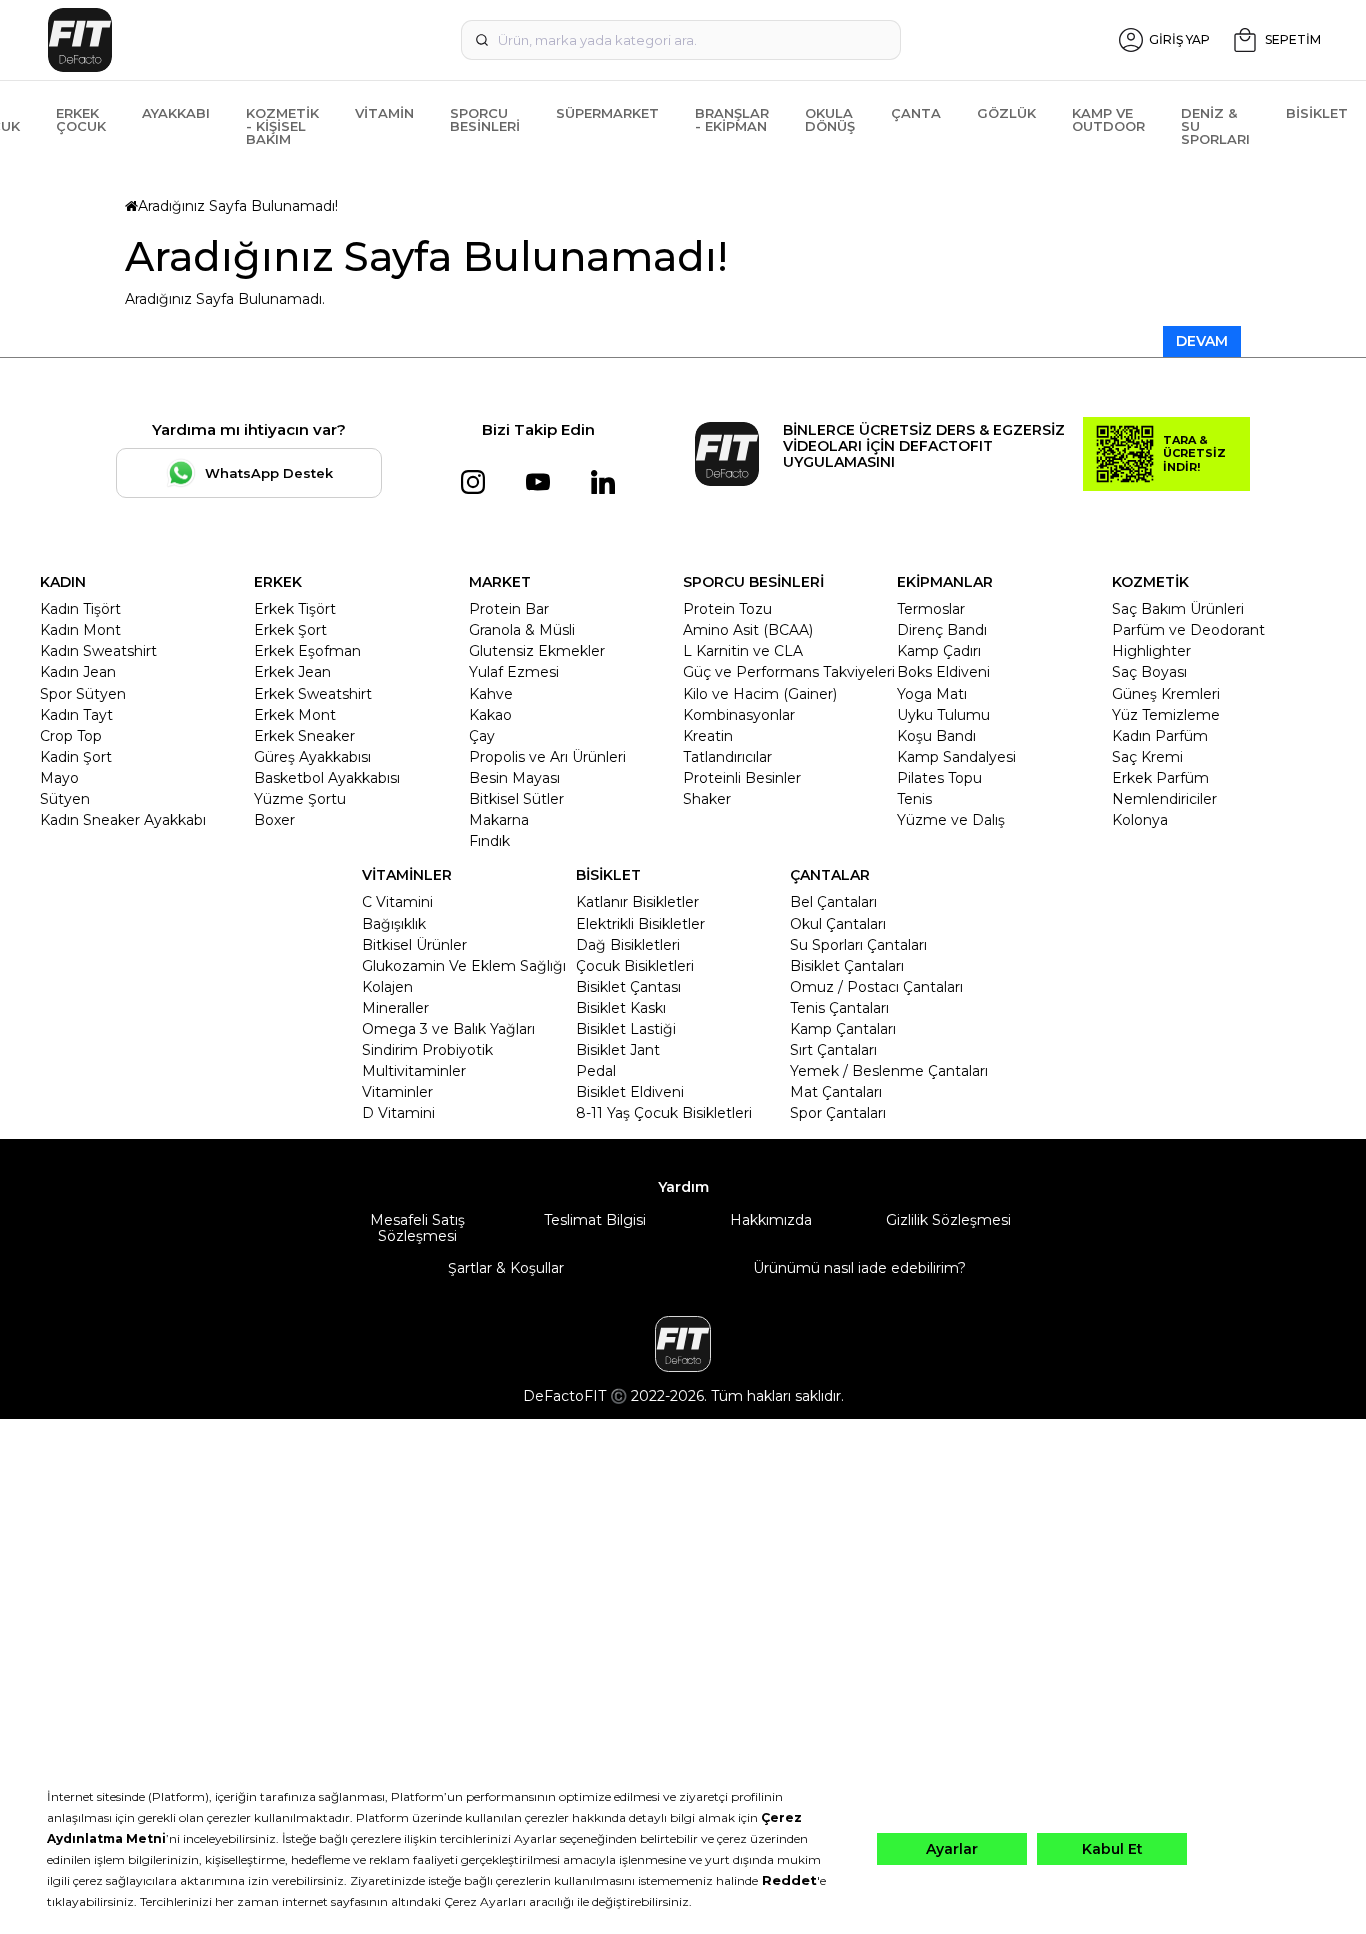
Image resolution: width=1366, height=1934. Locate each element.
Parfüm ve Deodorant (1188, 630)
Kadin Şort (76, 757)
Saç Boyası (1149, 672)
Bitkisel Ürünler (414, 945)
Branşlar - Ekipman (732, 119)
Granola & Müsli (522, 630)
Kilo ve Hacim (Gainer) (760, 694)
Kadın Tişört (80, 609)
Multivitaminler (414, 1071)
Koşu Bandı (936, 736)
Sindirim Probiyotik (427, 1050)
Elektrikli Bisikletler (640, 924)
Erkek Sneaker (304, 736)
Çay (482, 736)
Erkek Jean (292, 672)
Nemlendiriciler (1164, 799)
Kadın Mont (80, 630)
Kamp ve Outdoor (1108, 119)
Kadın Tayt (76, 715)
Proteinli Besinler (742, 778)
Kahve (491, 694)
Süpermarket (607, 113)
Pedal (596, 1071)
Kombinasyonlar (739, 715)
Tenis (914, 799)
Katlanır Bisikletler (637, 902)
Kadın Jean (78, 672)
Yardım (683, 1187)
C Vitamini (397, 902)
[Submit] (482, 40)
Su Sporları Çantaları (858, 945)
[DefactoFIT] (250, 40)
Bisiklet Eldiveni (630, 1092)
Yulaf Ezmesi (514, 672)
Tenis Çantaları (839, 1008)
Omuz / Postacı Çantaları (876, 987)
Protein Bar (509, 609)
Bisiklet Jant (618, 1050)
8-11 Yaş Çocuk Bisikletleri (664, 1113)
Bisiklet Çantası (628, 987)
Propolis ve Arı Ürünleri (547, 757)
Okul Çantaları (838, 924)
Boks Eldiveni (943, 672)
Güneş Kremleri (1166, 694)
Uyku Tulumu (943, 715)
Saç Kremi (1147, 757)
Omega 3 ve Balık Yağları (448, 1029)
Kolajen (387, 987)
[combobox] (681, 40)
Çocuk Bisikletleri (635, 966)
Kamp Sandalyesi (956, 757)
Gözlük (1006, 113)
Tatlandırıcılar (727, 757)
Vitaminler (397, 1092)
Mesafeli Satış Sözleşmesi (417, 1228)
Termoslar (931, 609)
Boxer (274, 820)
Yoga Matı (932, 694)
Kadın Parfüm (1160, 736)
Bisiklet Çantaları (847, 966)
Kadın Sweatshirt (98, 651)
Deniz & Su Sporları (1215, 126)
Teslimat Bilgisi (595, 1220)
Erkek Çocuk (81, 119)
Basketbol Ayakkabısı (327, 778)
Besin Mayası (514, 778)
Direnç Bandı (942, 630)
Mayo (59, 778)
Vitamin (384, 113)
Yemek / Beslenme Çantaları (889, 1071)
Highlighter (1151, 651)
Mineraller (395, 1008)
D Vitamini (398, 1113)
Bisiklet (1317, 113)
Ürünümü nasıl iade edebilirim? (859, 1268)
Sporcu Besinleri (485, 119)
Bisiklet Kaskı (621, 1008)
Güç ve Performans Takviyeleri (789, 672)
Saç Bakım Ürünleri (1178, 609)
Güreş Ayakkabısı (312, 757)
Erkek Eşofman (307, 651)
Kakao (490, 715)
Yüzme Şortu (300, 799)
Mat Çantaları (836, 1092)
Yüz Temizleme (1166, 715)
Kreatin (708, 736)
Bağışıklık (394, 924)
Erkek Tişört (295, 609)
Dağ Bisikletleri (628, 945)
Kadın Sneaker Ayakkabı (123, 820)
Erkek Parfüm (1160, 778)
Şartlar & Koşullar (506, 1268)
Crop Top (71, 736)
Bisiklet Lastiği (626, 1029)
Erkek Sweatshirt (313, 694)
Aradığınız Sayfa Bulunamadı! (238, 206)
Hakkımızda (771, 1220)
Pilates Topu (939, 778)
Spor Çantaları (838, 1113)
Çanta (916, 113)
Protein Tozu (727, 609)
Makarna (499, 820)
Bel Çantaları (833, 902)
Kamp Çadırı (939, 651)
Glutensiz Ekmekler (537, 651)
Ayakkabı (176, 113)
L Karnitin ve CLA (743, 651)
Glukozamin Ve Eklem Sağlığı (464, 966)
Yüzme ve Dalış (951, 820)
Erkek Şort (290, 630)
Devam (1202, 341)
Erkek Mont (295, 715)
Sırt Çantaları (833, 1050)
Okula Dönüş (830, 119)
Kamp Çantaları (843, 1029)
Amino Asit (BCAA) (748, 630)
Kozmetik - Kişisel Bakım (282, 126)
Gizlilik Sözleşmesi (948, 1220)
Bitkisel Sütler (516, 799)
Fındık (489, 841)
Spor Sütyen (83, 694)
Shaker (707, 799)
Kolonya (1140, 820)
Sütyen (65, 799)
